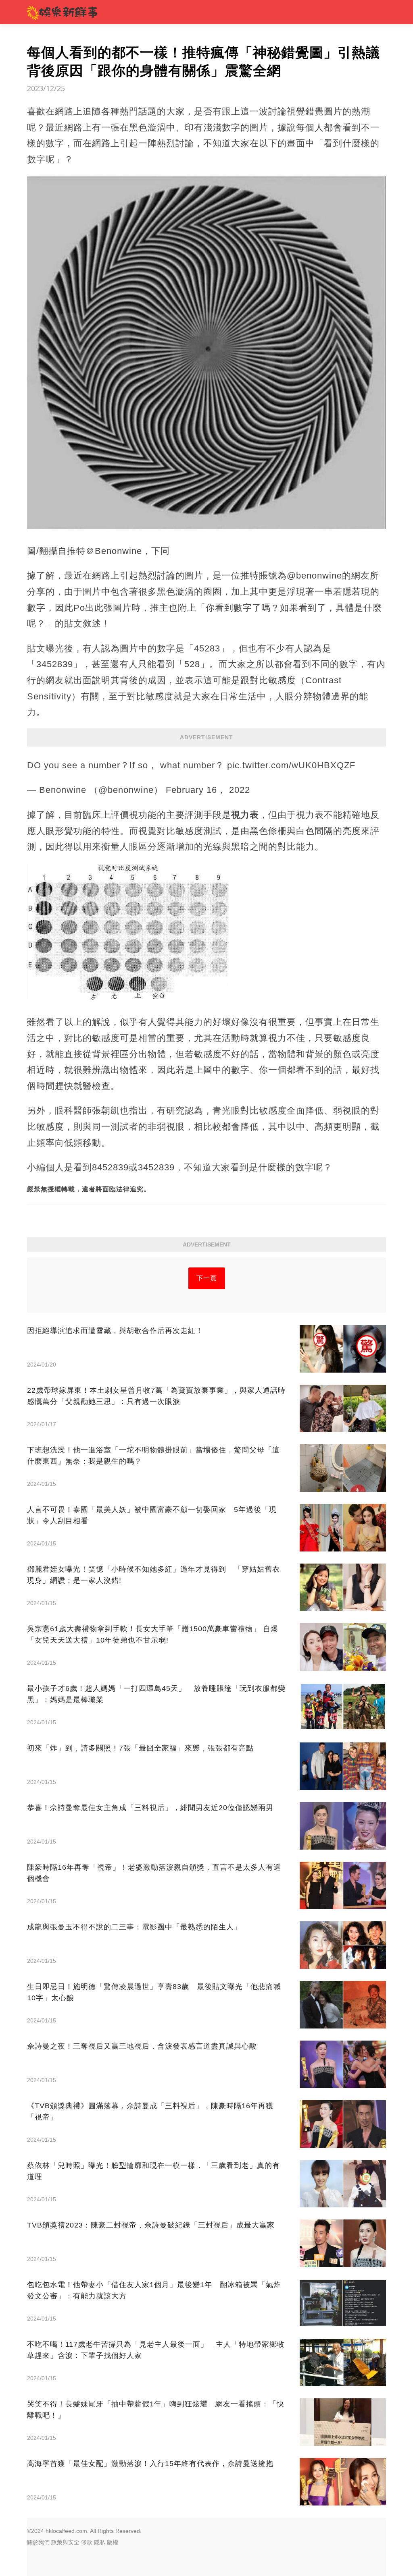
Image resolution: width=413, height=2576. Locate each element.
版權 (113, 2542)
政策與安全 (65, 2542)
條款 (87, 2542)
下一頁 (207, 1278)
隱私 (100, 2542)
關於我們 (38, 2542)
